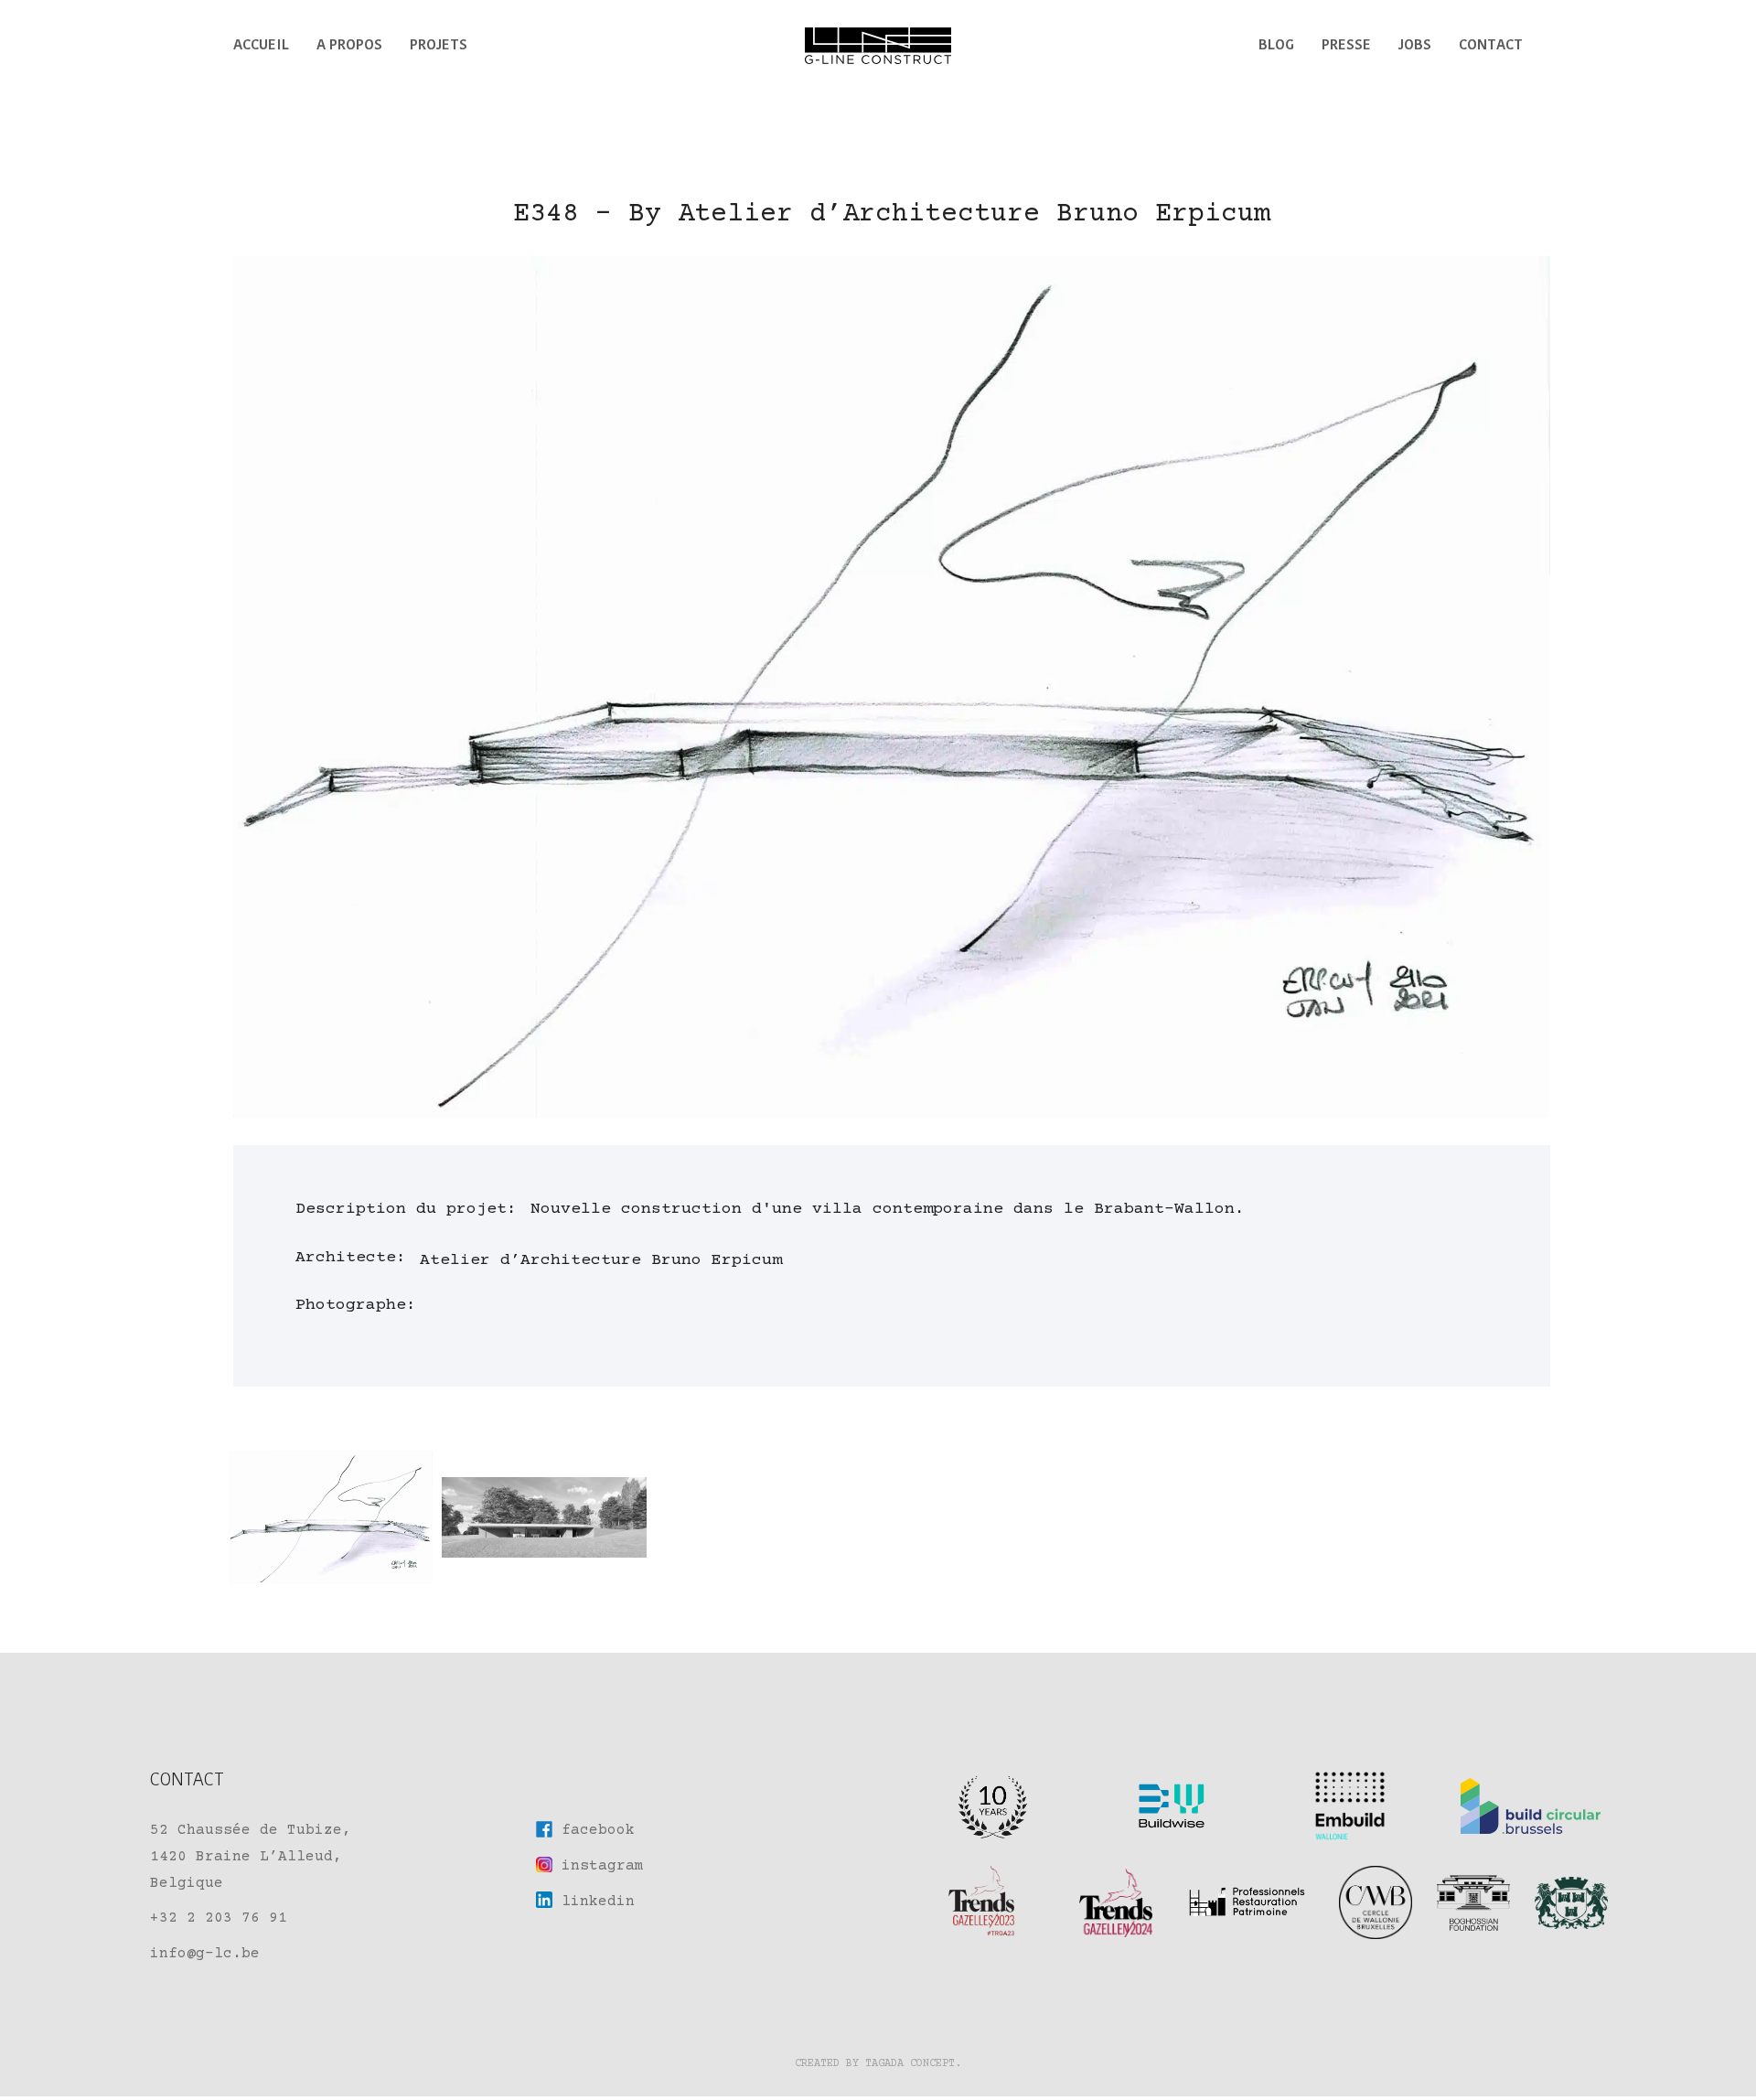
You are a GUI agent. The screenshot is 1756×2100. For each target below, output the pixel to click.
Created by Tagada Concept (875, 2064)
